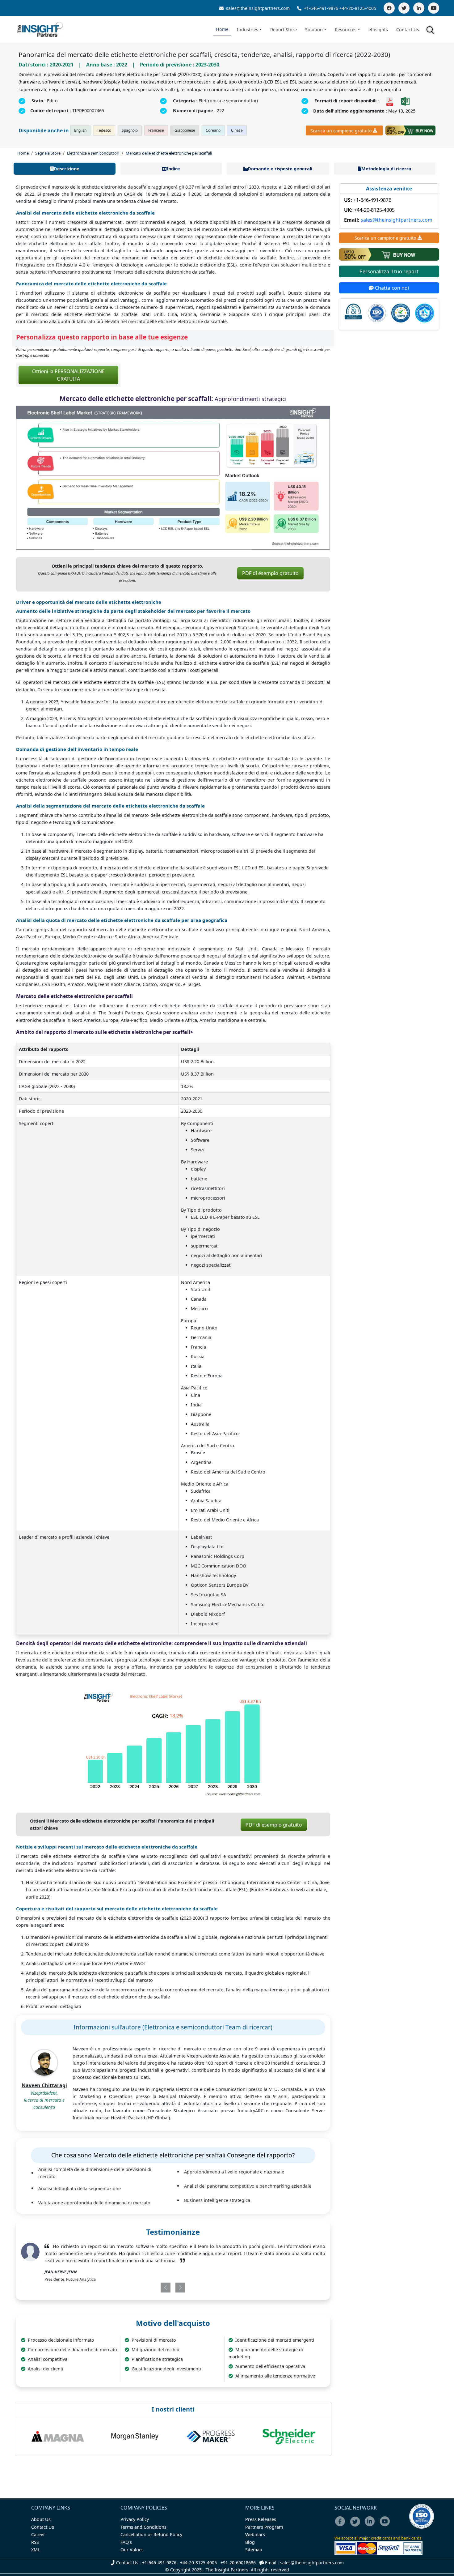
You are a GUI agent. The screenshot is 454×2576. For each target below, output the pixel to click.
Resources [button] (346, 30)
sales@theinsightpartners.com (257, 8)
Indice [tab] (173, 169)
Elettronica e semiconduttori (93, 153)
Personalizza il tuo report (389, 271)
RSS (35, 2542)
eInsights (378, 30)
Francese (156, 130)
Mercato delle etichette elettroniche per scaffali (169, 153)
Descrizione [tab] (67, 169)
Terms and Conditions (143, 2527)
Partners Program (264, 2527)
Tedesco (104, 130)
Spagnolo (130, 130)
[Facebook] (389, 8)
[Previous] (148, 2288)
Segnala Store (48, 153)
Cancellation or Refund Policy (151, 2534)
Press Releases (261, 2519)
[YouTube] (434, 8)
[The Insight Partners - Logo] (40, 30)
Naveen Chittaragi (44, 2085)
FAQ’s (126, 2542)
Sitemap (254, 2550)
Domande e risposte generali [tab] (280, 169)
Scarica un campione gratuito (341, 131)
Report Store (284, 30)
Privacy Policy (135, 2519)
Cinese (237, 130)
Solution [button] (314, 30)
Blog (250, 2542)
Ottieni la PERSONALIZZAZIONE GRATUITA (68, 375)
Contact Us (408, 30)
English (80, 130)
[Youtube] (386, 2525)
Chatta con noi (391, 288)
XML (36, 2550)
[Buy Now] (410, 130)
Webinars (255, 2534)
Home (222, 29)
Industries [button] (248, 30)
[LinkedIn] (419, 8)
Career (38, 2534)
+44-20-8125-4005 (358, 8)
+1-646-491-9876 (321, 8)
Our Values (132, 2550)
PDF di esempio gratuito (270, 573)
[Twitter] (404, 8)
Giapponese (185, 130)
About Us (41, 2519)
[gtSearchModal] (431, 31)
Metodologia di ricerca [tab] (386, 169)
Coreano (213, 130)
